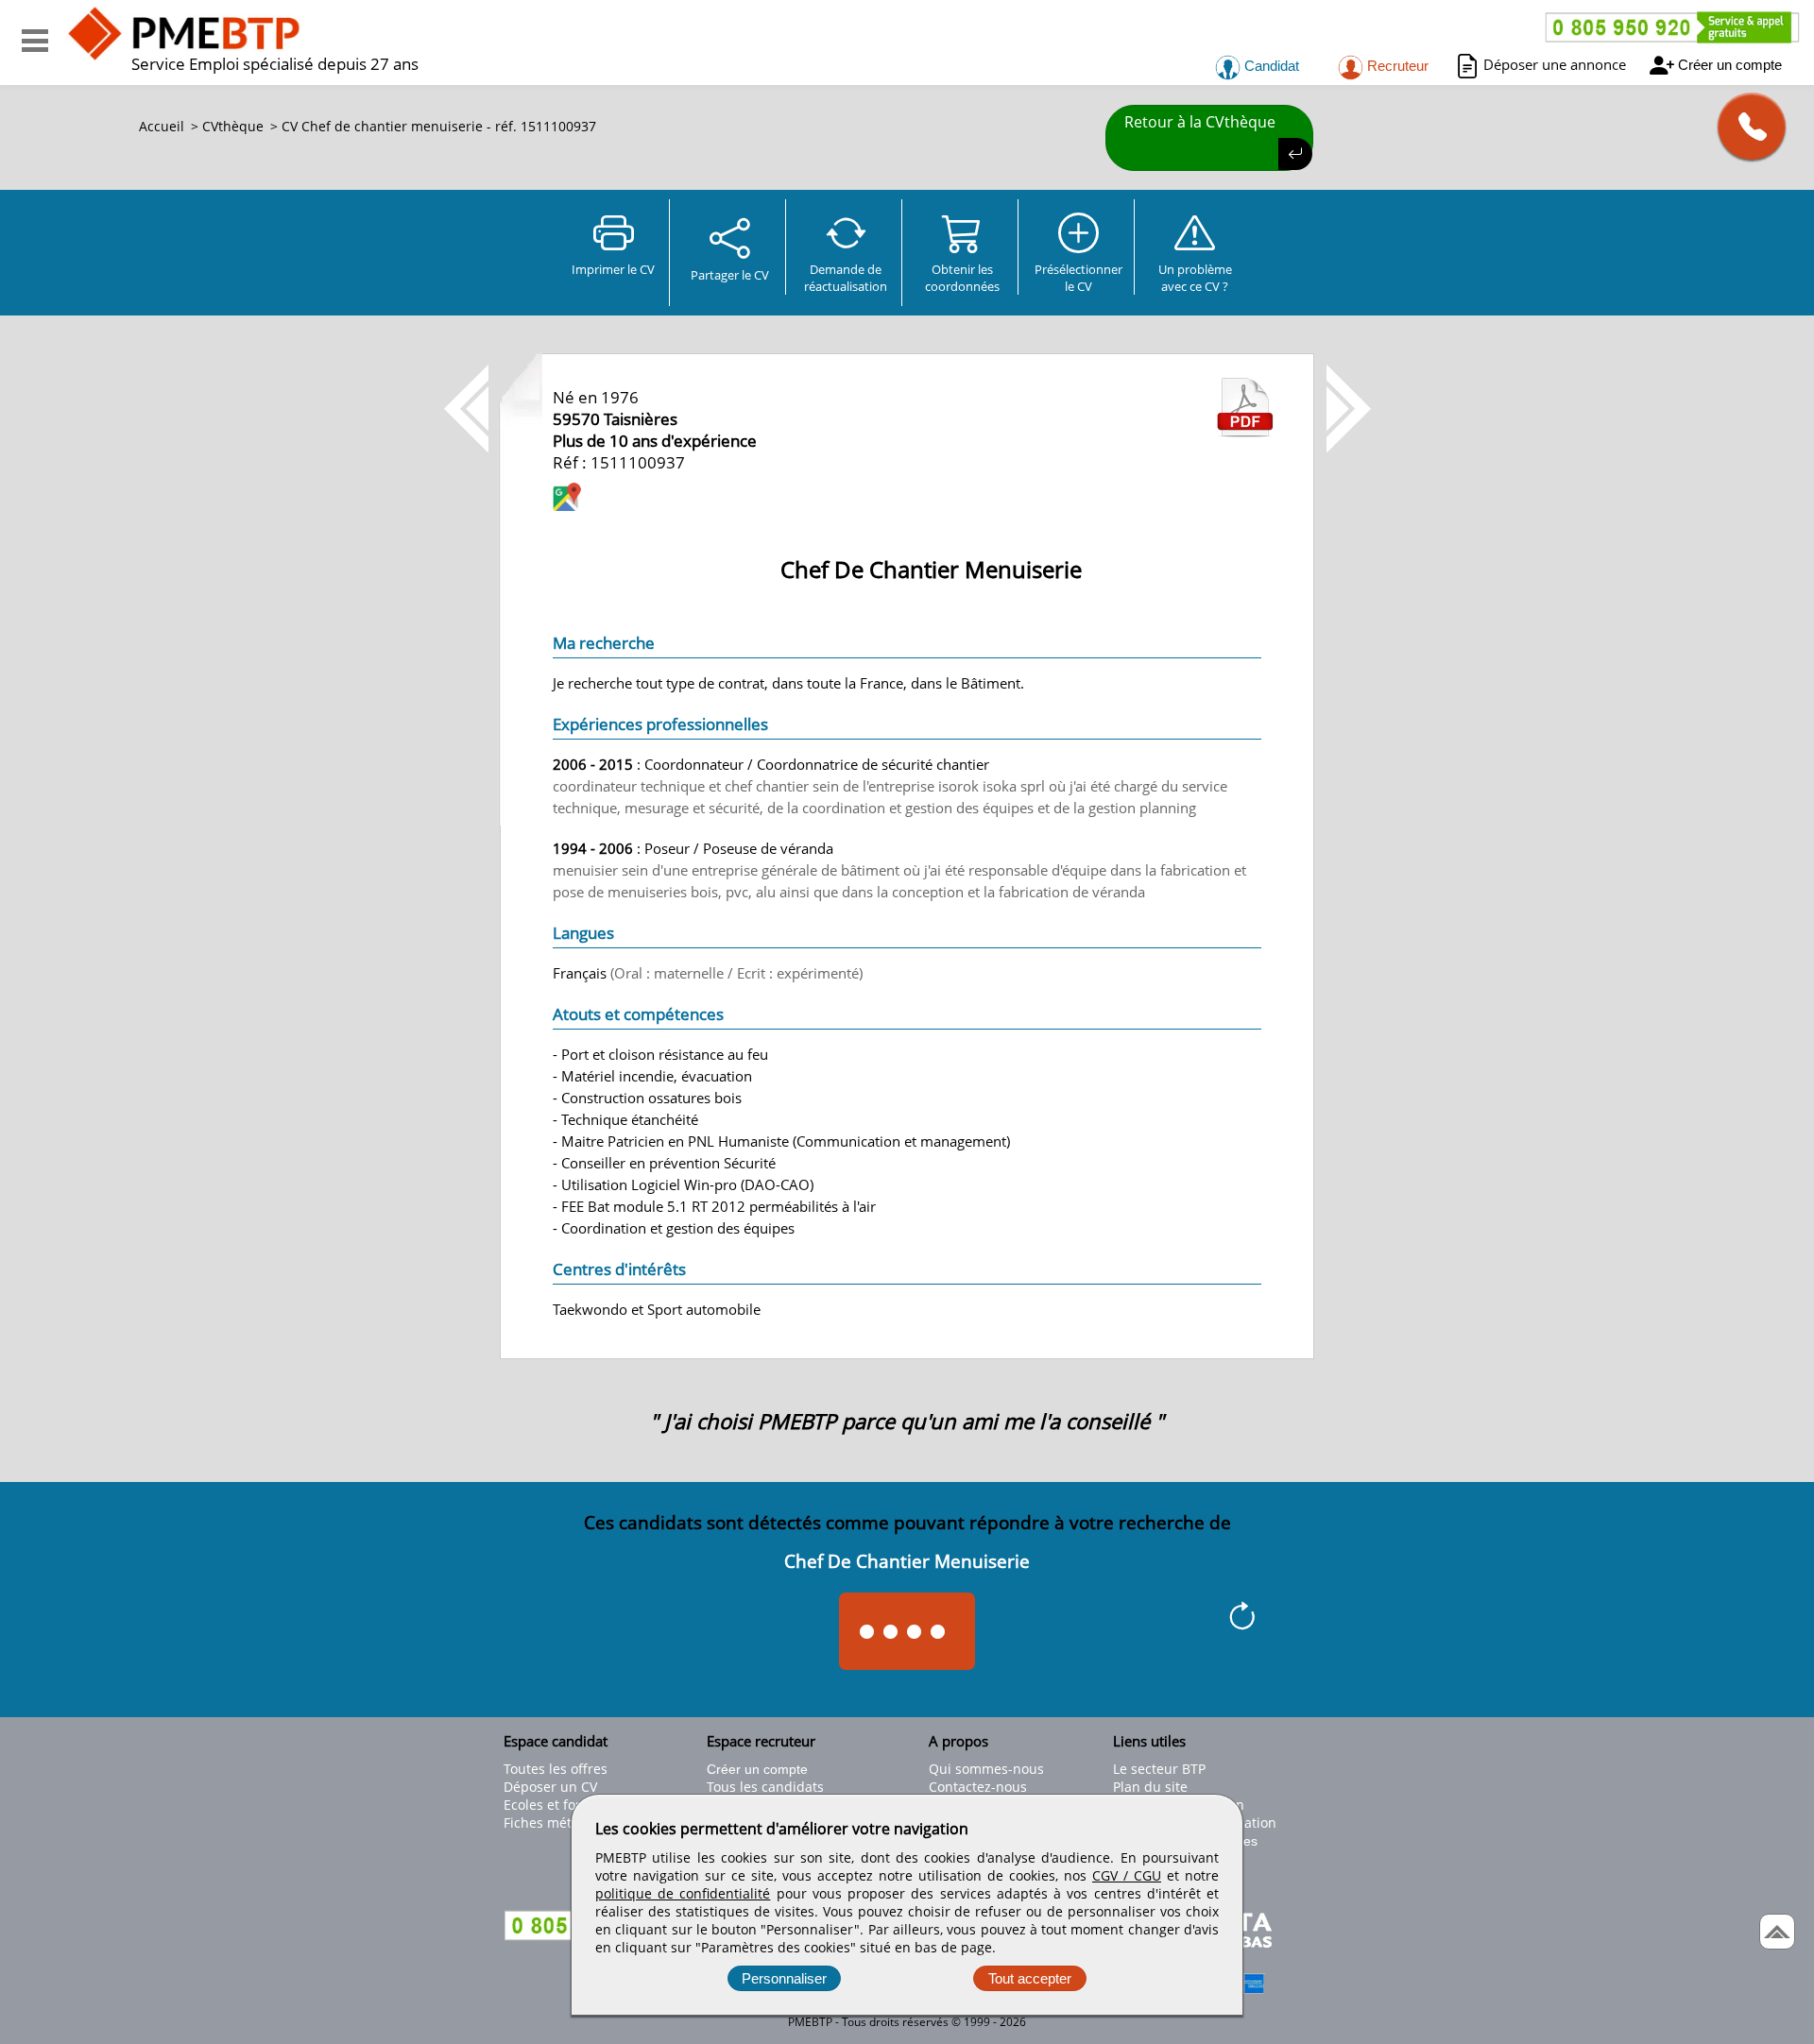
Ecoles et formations (568, 1805)
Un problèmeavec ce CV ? (1195, 278)
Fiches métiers (549, 1823)
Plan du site (1150, 1787)
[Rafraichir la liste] (1242, 1619)
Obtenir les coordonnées (962, 278)
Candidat (1270, 66)
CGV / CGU (1127, 1875)
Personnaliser (784, 1978)
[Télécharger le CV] (1245, 432)
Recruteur (1396, 66)
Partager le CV (730, 275)
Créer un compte (1730, 65)
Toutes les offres (556, 1769)
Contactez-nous (978, 1787)
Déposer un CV (550, 1787)
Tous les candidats (765, 1787)
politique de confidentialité (683, 1893)
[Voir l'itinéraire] (567, 499)
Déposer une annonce (1555, 64)
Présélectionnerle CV (1078, 278)
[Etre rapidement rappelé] (1745, 126)
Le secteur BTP (1159, 1769)
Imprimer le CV (613, 269)
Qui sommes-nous (986, 1769)
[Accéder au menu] (35, 41)
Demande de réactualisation (846, 278)
